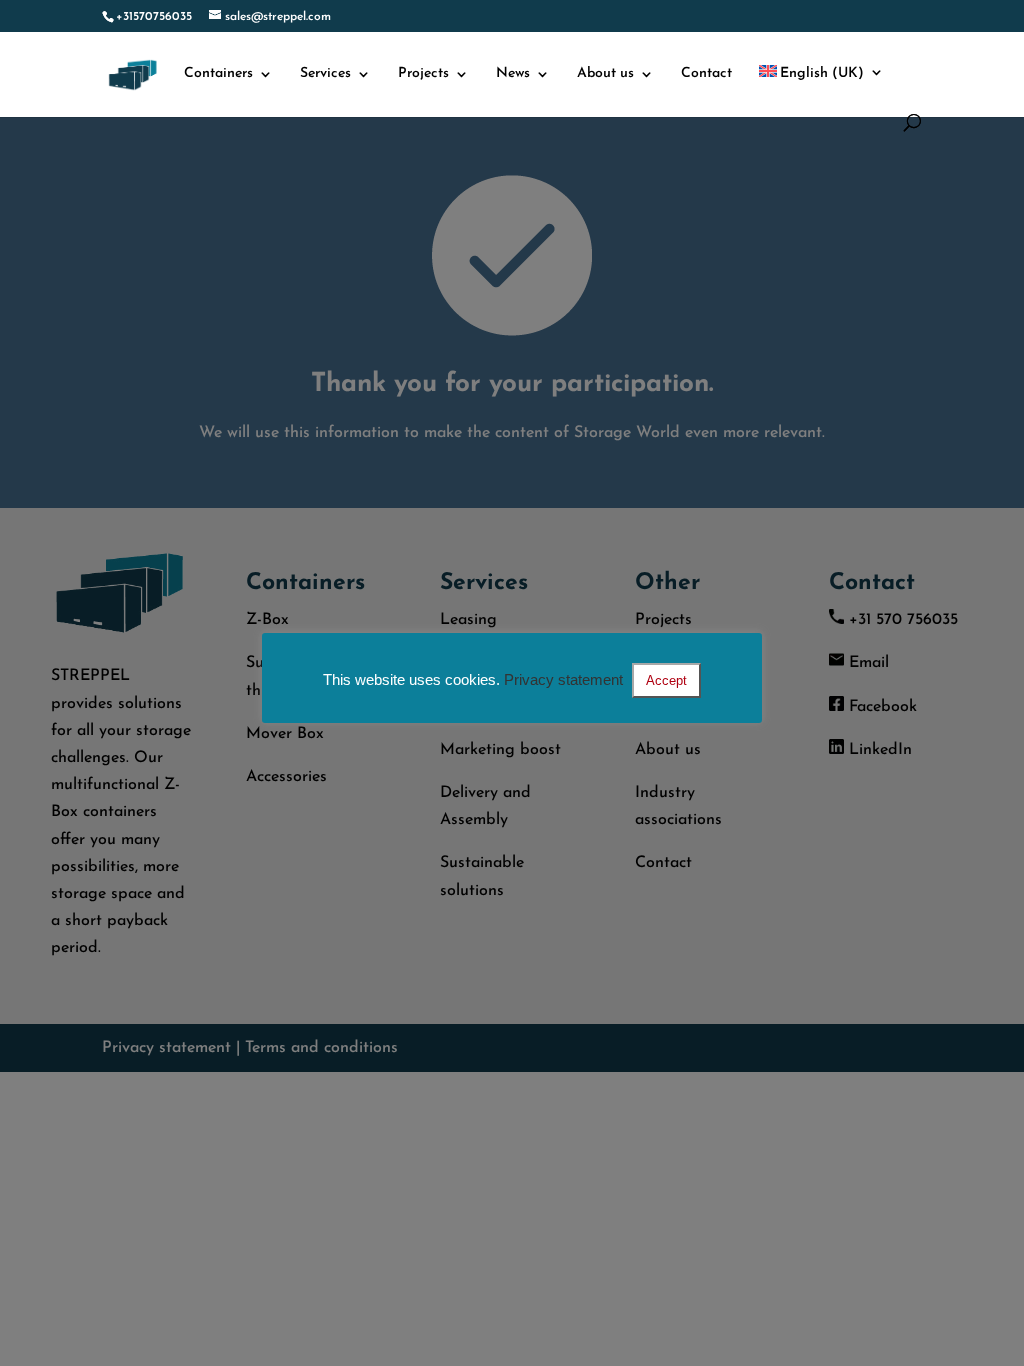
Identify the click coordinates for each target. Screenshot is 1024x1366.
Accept (666, 680)
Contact (706, 74)
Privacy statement (563, 679)
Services (325, 74)
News (513, 74)
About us (605, 74)
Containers (218, 74)
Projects (423, 74)
